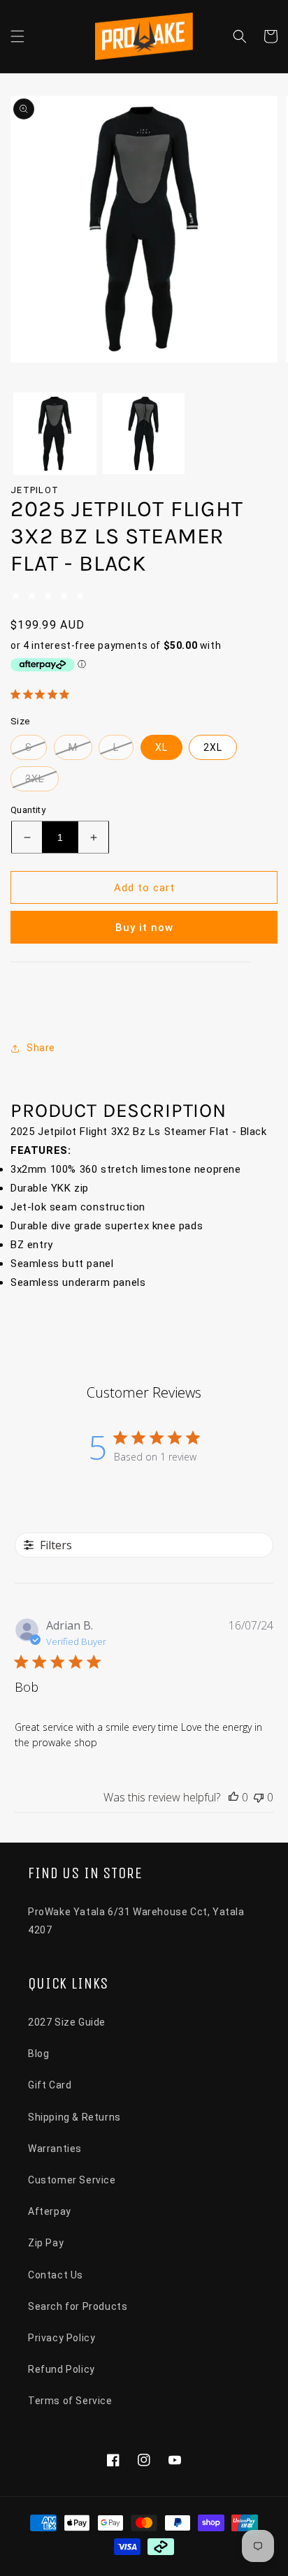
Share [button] (41, 1048)
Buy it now (144, 928)
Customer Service (72, 2180)
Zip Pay (46, 2243)
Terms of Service (70, 2401)
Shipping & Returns (74, 2117)
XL (161, 747)
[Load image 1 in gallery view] (55, 434)
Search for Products (78, 2306)
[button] (17, 36)
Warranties (55, 2149)
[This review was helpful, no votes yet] (233, 1797)
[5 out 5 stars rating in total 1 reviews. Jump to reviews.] (43, 694)
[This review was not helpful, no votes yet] (259, 1797)
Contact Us (56, 2275)
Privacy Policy (62, 2338)
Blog (38, 2054)
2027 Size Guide (67, 2022)
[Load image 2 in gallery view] (144, 434)
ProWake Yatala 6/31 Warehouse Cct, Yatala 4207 (136, 1920)
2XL (213, 747)
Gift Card (50, 2085)
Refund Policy (62, 2369)
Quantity (28, 810)
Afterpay (50, 2211)
